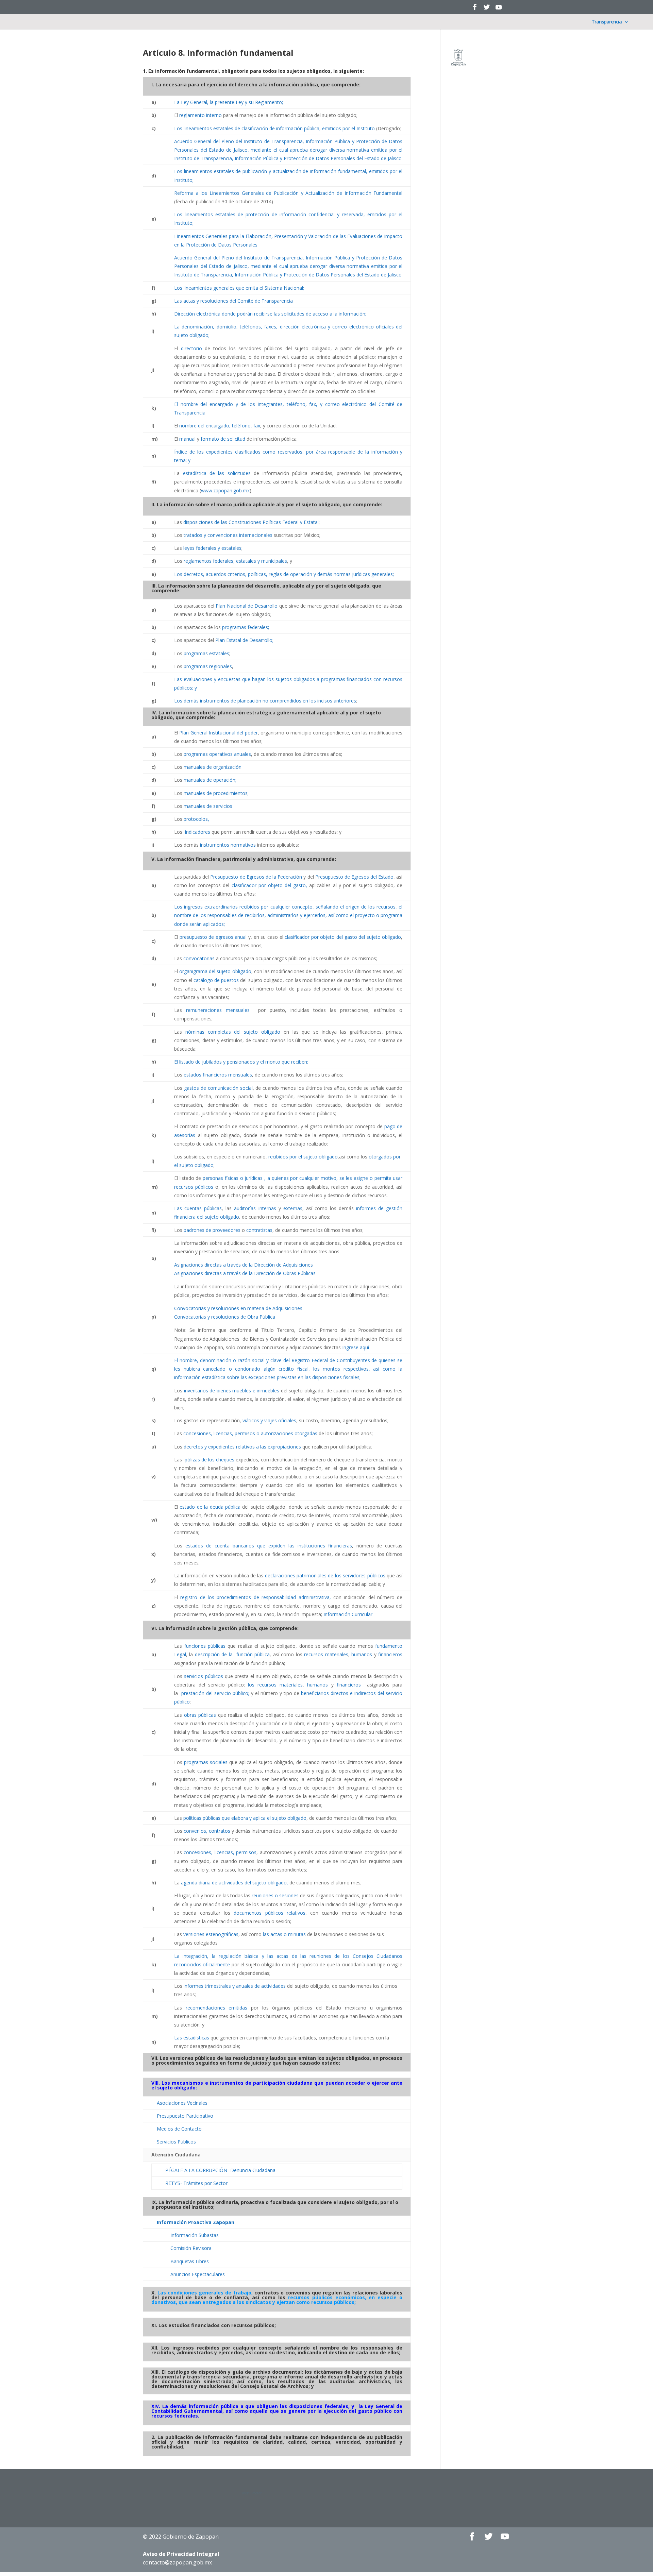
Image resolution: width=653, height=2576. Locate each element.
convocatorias (199, 958)
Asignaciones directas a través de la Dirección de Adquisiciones (244, 1265)
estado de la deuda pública (210, 1507)
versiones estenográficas (211, 1934)
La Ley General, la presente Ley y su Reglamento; (229, 102)
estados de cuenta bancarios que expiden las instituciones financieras (269, 1546)
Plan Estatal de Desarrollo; (244, 640)
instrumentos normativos (228, 845)
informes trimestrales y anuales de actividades (235, 1986)
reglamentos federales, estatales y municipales (235, 561)
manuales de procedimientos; (216, 793)
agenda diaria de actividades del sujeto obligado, (235, 1883)
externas (293, 1208)
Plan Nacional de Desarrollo (247, 606)
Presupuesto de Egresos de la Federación (256, 877)
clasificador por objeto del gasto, (270, 885)
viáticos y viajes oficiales (269, 1420)
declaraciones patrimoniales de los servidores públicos (325, 1575)
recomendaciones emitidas (217, 2008)
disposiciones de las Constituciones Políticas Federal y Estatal (251, 522)
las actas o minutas (284, 1934)
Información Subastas (195, 2235)
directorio (191, 348)
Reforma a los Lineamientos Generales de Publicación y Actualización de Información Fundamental (288, 193)
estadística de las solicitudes (217, 473)
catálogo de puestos (216, 980)
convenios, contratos (207, 1831)
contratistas (259, 1230)
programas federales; (246, 627)
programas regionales (208, 666)
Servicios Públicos (176, 2142)
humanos (362, 1654)
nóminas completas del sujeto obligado (233, 1032)
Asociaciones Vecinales (182, 2103)
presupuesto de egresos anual (213, 937)
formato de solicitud (223, 439)
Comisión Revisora (191, 2248)
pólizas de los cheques (209, 1460)
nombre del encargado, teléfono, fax (220, 426)
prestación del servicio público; (215, 1693)
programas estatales (206, 653)
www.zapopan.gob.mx (225, 490)
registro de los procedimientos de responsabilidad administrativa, (255, 1597)
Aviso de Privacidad (181, 2554)
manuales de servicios (208, 806)
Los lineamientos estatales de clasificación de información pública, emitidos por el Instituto (274, 128)
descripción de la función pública (232, 1654)
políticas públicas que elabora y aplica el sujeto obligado (245, 1818)
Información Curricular (348, 1614)
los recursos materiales (275, 1685)
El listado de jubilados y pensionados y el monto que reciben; (241, 1062)
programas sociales (206, 1762)
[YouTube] (499, 9)
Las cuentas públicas (198, 1208)
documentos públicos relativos (270, 1913)
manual (187, 439)
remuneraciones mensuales (218, 1010)
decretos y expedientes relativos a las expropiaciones (242, 1447)
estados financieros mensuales (218, 1075)
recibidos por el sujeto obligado (302, 1157)
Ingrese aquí (356, 1347)
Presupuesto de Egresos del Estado (355, 877)
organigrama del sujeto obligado (215, 971)
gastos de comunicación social (218, 1088)
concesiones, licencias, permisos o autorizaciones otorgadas (250, 1433)
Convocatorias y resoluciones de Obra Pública (225, 1317)
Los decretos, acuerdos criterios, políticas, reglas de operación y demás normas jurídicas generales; (284, 574)
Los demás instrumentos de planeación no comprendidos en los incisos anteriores (265, 701)
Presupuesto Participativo (185, 2116)
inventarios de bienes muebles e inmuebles (232, 1391)
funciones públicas (205, 1646)
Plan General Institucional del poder (218, 733)
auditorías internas (255, 1208)
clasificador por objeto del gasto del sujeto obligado (343, 937)
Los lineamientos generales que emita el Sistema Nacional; (239, 288)
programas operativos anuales (217, 754)
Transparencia (607, 22)
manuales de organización (213, 767)
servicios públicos (203, 1676)
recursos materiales (326, 1654)
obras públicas (200, 1715)
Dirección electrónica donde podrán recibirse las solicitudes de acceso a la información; (270, 314)
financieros (390, 1654)
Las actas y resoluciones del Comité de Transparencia (233, 301)
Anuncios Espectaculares (198, 2274)
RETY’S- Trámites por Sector (196, 2183)
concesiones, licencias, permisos (220, 1852)
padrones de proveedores (212, 1230)
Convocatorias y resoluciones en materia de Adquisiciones (238, 1308)
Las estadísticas (192, 2038)
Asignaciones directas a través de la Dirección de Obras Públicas (245, 1273)
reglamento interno (200, 115)
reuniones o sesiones (275, 1895)
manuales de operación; (210, 780)
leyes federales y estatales (212, 548)
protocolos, (196, 819)
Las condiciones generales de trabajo (204, 2293)
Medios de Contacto (179, 2129)
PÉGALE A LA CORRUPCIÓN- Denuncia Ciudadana (220, 2170)
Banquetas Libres (190, 2261)
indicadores (198, 832)
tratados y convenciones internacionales (228, 535)
